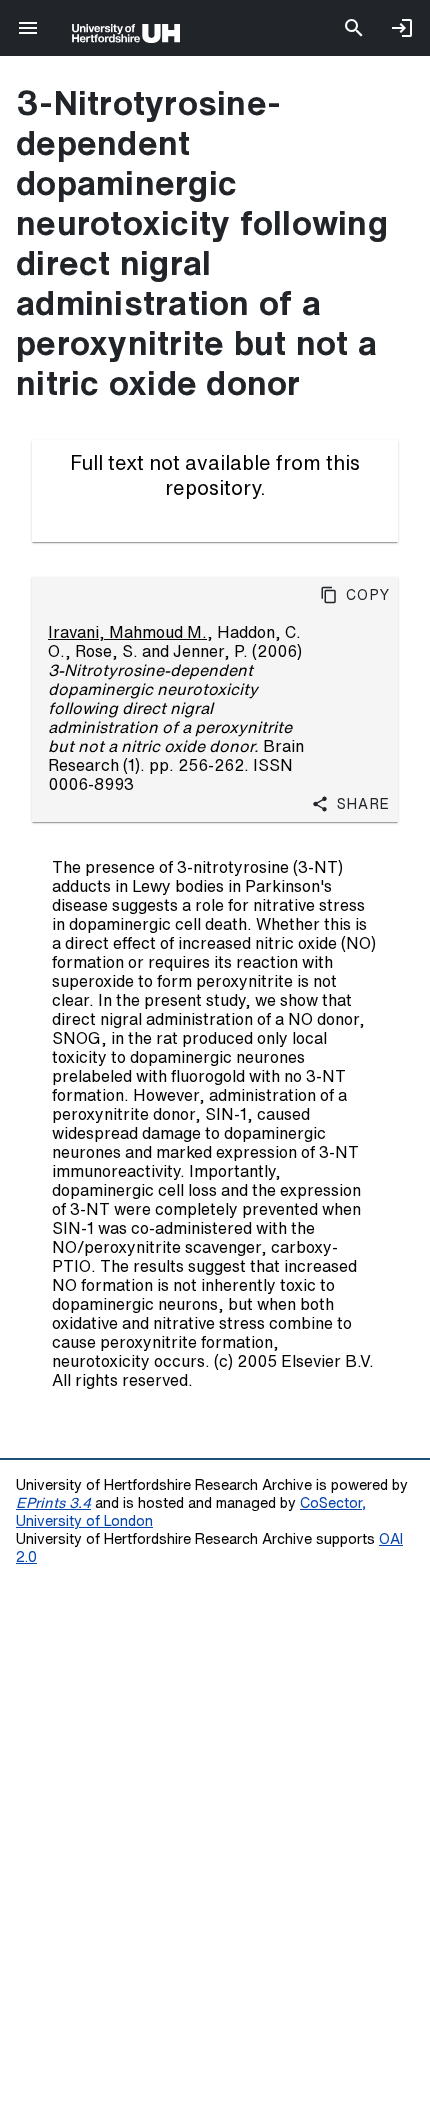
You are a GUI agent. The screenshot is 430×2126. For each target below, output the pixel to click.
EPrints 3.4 (53, 1502)
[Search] (354, 28)
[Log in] (402, 28)
